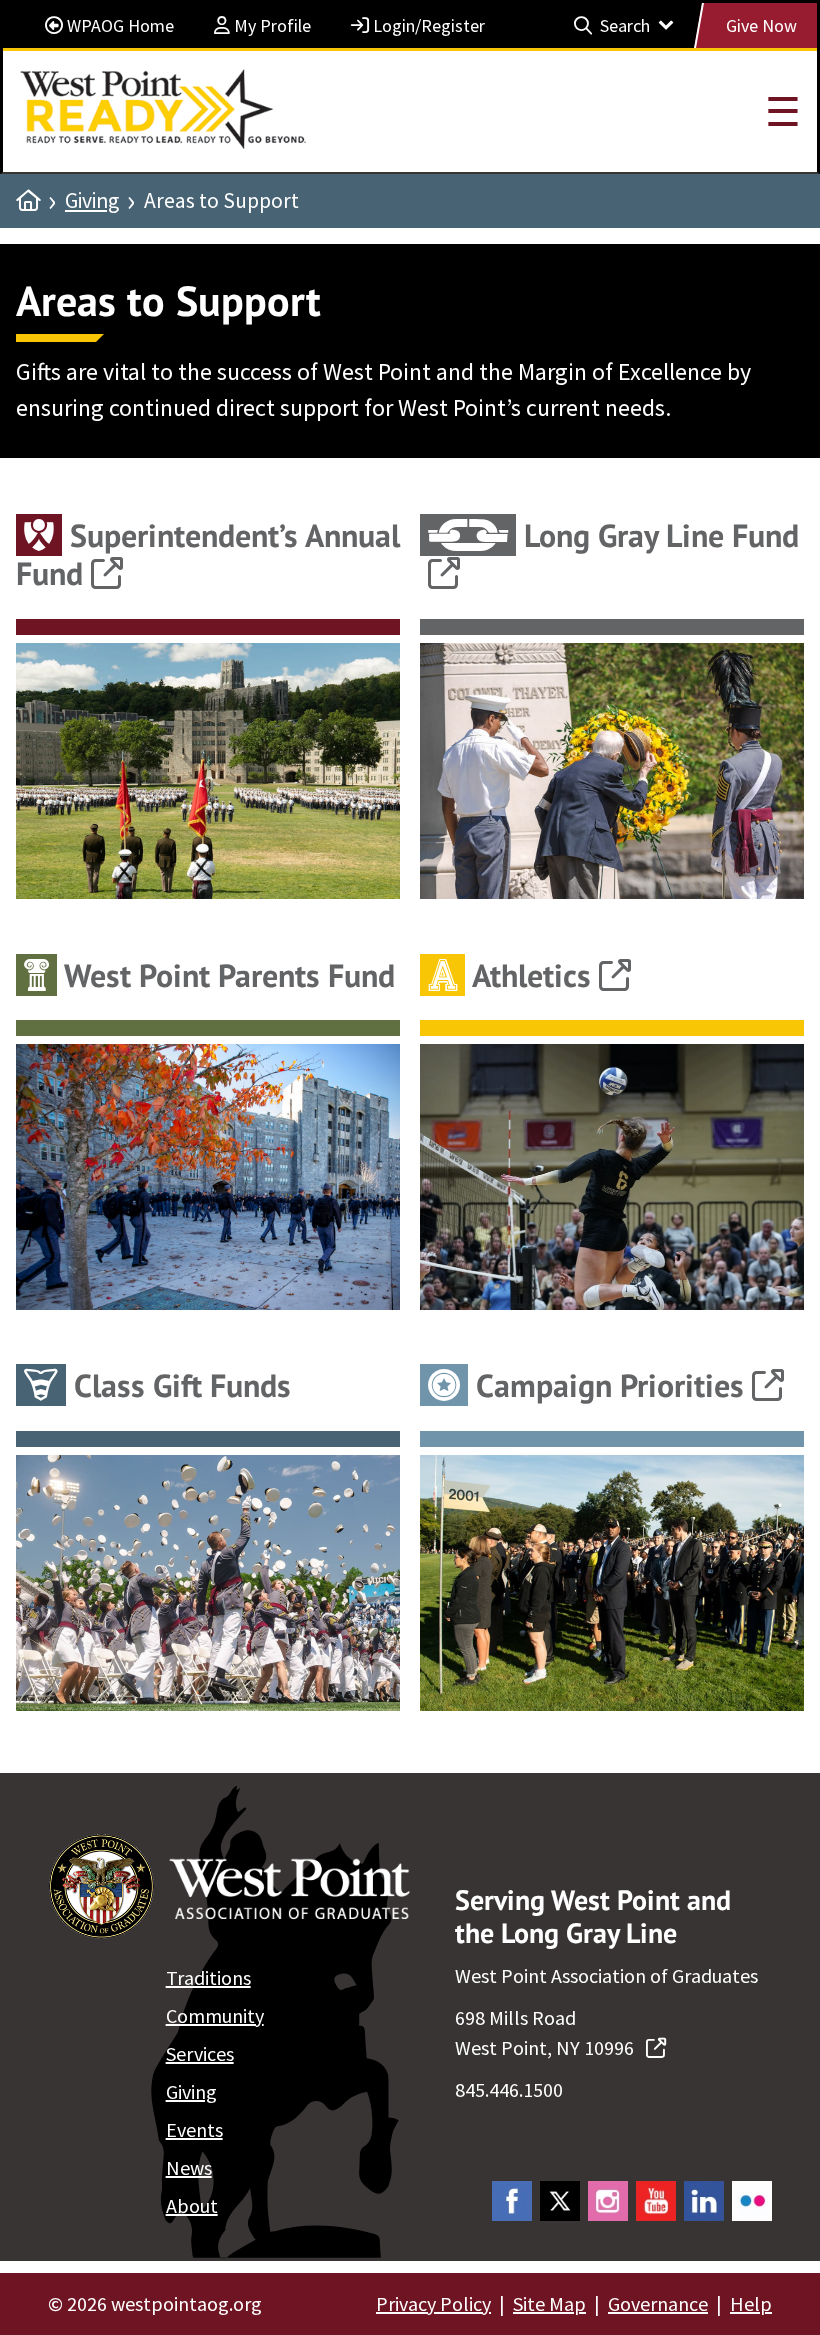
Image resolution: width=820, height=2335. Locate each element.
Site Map (549, 2303)
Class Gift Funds (178, 1385)
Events (194, 2129)
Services (200, 2053)
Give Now (761, 25)
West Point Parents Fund (226, 975)
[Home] (28, 201)
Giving (92, 201)
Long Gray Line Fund (657, 535)
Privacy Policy (433, 2303)
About (192, 2205)
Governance (658, 2303)
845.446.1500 (509, 2089)
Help (751, 2303)
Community (215, 2015)
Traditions (208, 1977)
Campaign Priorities (606, 1385)
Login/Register (427, 25)
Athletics (528, 975)
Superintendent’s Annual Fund (208, 554)
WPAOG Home (118, 25)
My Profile (270, 25)
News (189, 2167)
